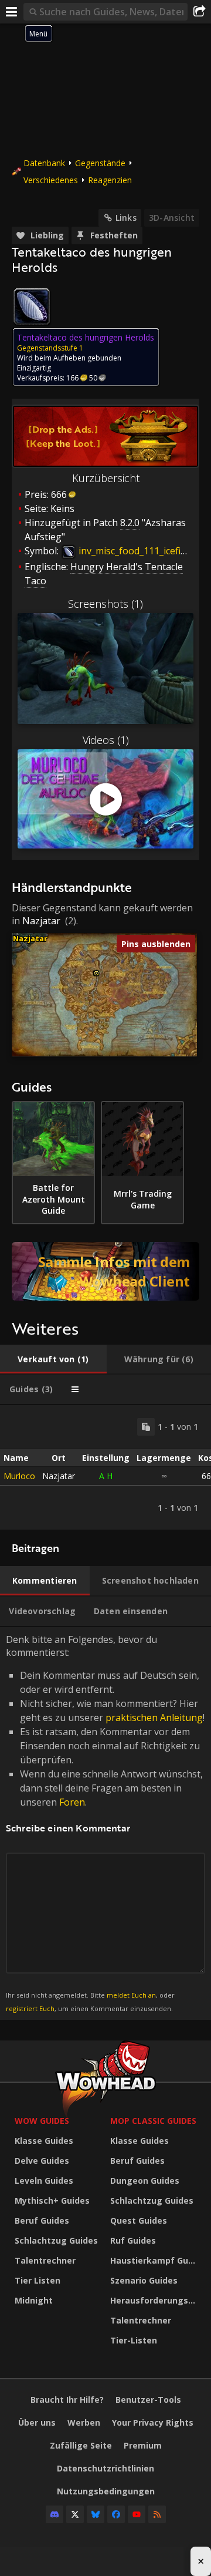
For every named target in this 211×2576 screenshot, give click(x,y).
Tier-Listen (134, 2340)
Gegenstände (100, 163)
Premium (143, 2445)
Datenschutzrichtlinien (105, 2468)
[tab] (53, 1359)
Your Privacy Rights (153, 2422)
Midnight (34, 2300)
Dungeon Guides (145, 2181)
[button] (96, 973)
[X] (75, 2514)
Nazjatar (41, 921)
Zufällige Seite (81, 2445)
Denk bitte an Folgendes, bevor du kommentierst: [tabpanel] (105, 1823)
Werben (84, 2422)
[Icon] (32, 307)
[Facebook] (116, 2514)
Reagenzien (110, 180)
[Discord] (55, 2514)
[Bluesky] (96, 2514)
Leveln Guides (44, 2181)
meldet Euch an (131, 1995)
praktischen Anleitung (154, 1718)
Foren (72, 1802)
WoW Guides (42, 2121)
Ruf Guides (133, 2240)
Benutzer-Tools (148, 2400)
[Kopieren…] (146, 1427)
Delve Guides (42, 2161)
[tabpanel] (105, 1467)
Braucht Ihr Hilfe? (67, 2400)
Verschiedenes (51, 180)
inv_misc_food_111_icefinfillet (141, 551)
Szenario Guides (144, 2280)
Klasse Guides (44, 2141)
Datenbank (44, 163)
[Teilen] (199, 12)
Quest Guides (139, 2220)
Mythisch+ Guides (52, 2200)
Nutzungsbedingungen (106, 2491)
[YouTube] (137, 2514)
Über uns (37, 2422)
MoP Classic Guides (153, 2121)
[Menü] (12, 12)
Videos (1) (106, 740)
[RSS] (157, 2514)
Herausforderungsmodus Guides (155, 2300)
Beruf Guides (42, 2220)
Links (126, 218)
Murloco (19, 1476)
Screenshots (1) (105, 604)
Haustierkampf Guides (155, 2260)
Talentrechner (45, 2260)
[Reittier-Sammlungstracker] (105, 1271)
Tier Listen (38, 2280)
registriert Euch (30, 2008)
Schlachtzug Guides (56, 2240)
